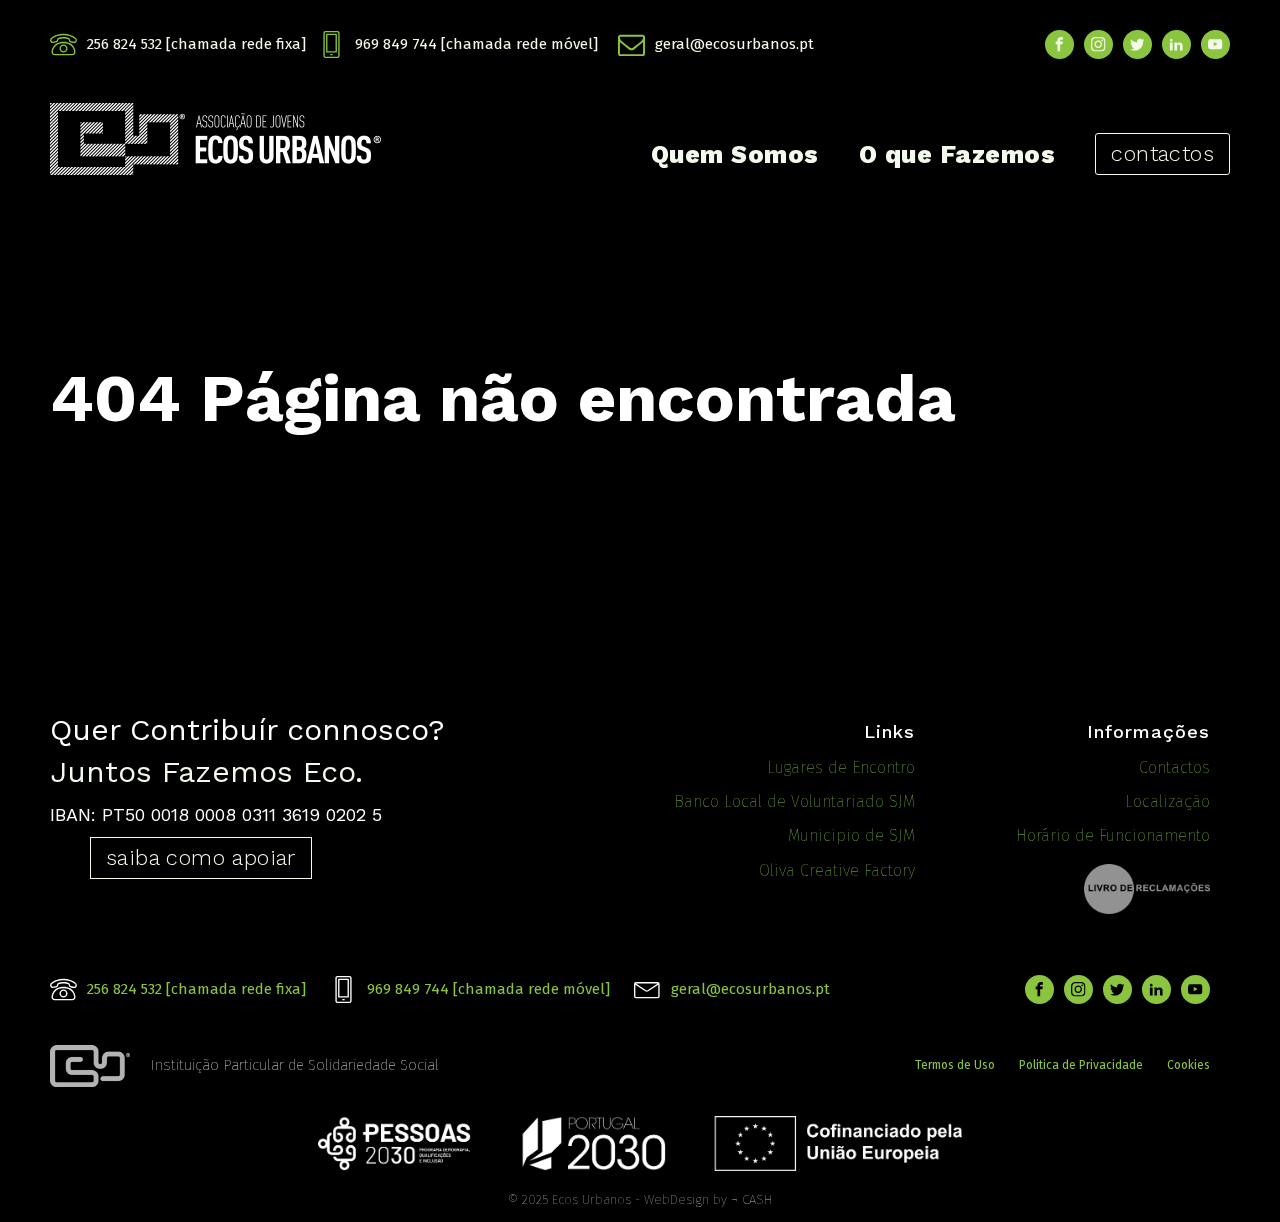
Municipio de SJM (851, 835)
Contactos (1174, 767)
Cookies (1188, 1065)
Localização (1167, 801)
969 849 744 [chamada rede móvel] (476, 44)
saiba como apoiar (201, 857)
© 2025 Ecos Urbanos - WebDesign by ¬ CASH (640, 1199)
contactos (1162, 153)
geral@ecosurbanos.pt (734, 44)
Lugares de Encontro (841, 767)
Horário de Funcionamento (1113, 835)
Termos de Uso (955, 1065)
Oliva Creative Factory (837, 870)
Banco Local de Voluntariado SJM (794, 801)
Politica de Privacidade (1081, 1065)
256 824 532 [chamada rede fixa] (196, 44)
